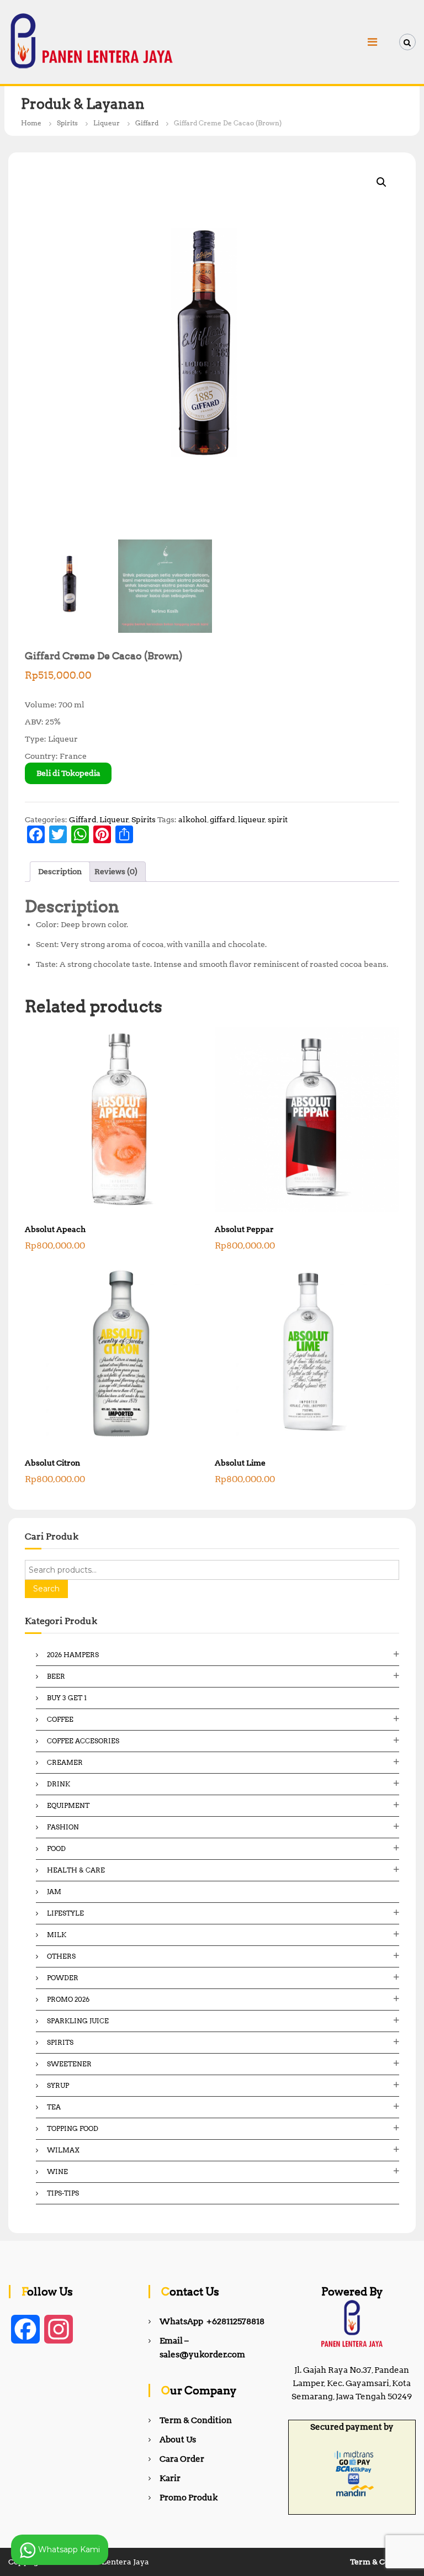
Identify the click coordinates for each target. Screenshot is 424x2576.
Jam (54, 1892)
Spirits (67, 123)
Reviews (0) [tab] (116, 871)
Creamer (65, 1762)
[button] (381, 182)
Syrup (58, 2085)
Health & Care (76, 1870)
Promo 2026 (68, 1999)
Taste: (48, 964)
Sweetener (69, 2064)
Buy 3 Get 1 (67, 1698)
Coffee (60, 1719)
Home (31, 123)
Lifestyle (65, 1913)
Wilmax (63, 2150)
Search (46, 1589)
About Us (178, 2440)
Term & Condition (196, 2420)
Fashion (63, 1827)
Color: (48, 924)
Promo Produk (189, 2498)
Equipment (68, 1805)
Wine (57, 2172)
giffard (222, 819)
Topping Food (73, 2128)
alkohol (193, 819)
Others (61, 1956)
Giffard (147, 123)
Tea (54, 2107)
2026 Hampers (73, 1655)
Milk (57, 1935)
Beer (56, 1676)
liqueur (251, 819)
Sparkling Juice (78, 2021)
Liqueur (107, 123)
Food (56, 1848)
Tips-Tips (63, 2193)
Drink (59, 1784)
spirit (278, 819)
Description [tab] (60, 871)
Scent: (48, 944)
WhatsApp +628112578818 (212, 2321)
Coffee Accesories (83, 1741)
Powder (63, 1978)
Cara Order (182, 2459)
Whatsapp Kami (68, 2549)
